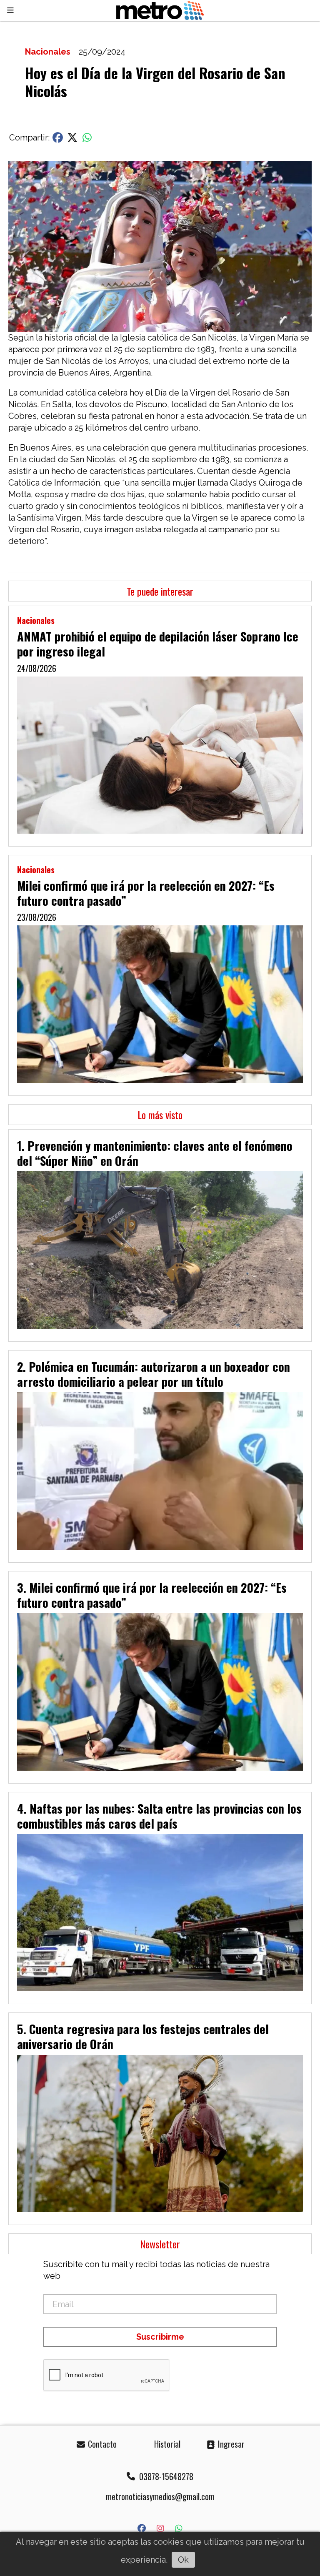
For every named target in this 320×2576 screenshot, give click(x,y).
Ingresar (230, 2444)
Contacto (101, 2444)
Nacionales (48, 52)
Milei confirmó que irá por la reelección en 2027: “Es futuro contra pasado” (146, 893)
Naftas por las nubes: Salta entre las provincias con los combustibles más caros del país (159, 1816)
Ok (183, 2560)
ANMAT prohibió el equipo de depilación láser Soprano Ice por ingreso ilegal (158, 644)
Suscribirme (160, 2337)
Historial (166, 2444)
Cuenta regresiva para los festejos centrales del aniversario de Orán (143, 2036)
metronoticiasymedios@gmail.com (160, 2496)
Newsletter (160, 2244)
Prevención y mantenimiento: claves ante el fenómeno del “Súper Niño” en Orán (155, 1153)
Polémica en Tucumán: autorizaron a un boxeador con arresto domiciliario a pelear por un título (154, 1374)
